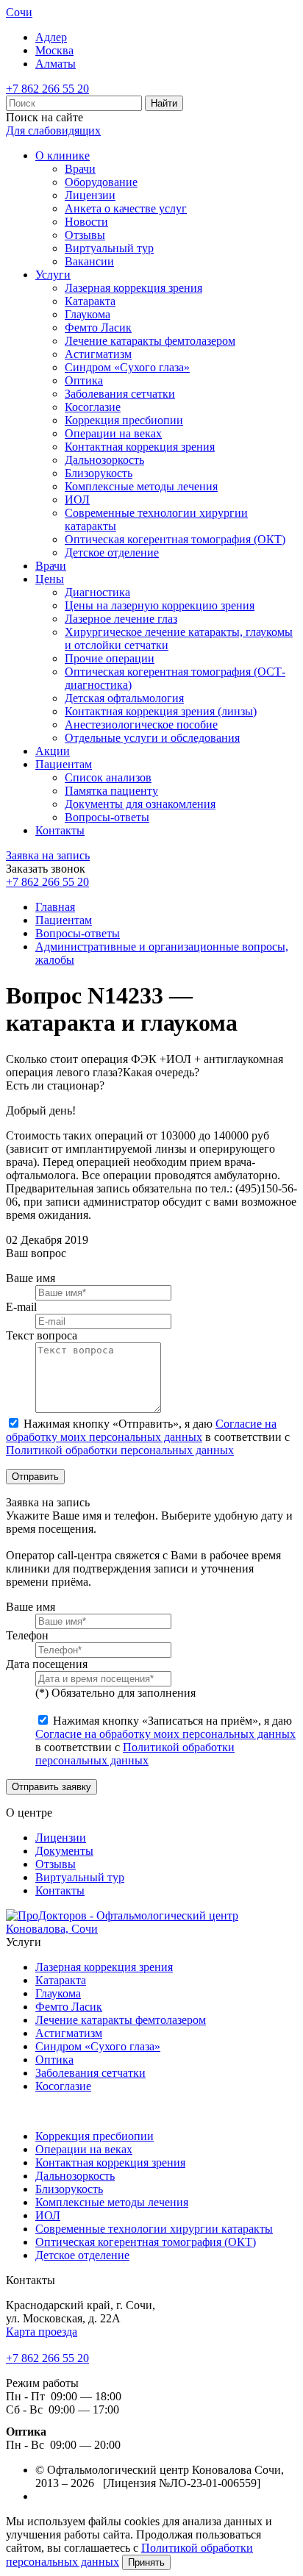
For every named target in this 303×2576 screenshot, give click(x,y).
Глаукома (88, 314)
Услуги (53, 275)
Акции (53, 751)
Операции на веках (113, 433)
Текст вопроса (42, 1335)
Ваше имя (31, 1278)
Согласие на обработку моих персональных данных (141, 1430)
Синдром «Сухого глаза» (127, 367)
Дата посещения (47, 1664)
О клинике (63, 155)
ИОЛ (77, 500)
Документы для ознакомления (140, 804)
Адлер (51, 37)
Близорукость (99, 473)
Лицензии (90, 195)
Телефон (27, 1635)
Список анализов (108, 777)
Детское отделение (112, 552)
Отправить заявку (51, 1787)
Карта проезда (42, 2332)
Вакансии (89, 261)
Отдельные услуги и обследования (152, 738)
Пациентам (64, 764)
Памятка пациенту (111, 791)
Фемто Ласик (98, 328)
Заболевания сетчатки (120, 394)
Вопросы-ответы (107, 817)
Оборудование (101, 182)
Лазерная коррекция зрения (133, 288)
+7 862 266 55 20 (47, 89)
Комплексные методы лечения (141, 486)
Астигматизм (98, 354)
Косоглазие (93, 407)
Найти (164, 103)
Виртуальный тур (109, 248)
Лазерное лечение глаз (121, 619)
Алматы (56, 64)
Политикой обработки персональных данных (120, 1450)
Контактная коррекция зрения (140, 447)
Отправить (35, 1477)
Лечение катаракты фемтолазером (150, 341)
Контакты (60, 830)
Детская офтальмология (124, 698)
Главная (55, 907)
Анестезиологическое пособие (141, 724)
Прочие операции (110, 658)
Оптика (84, 380)
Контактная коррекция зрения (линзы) (161, 711)
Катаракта (90, 301)
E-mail (21, 1307)
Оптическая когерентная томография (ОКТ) (175, 539)
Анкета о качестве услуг (126, 208)
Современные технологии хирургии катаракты (154, 2229)
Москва (54, 50)
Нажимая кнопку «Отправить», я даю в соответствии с (148, 1437)
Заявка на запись (48, 855)
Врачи (80, 169)
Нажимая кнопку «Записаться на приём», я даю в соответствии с (165, 1740)
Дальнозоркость (104, 460)
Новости (86, 222)
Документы (64, 1851)
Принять (146, 2562)
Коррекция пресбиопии (124, 420)
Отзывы (85, 235)
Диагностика (97, 592)
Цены (50, 579)
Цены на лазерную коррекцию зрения (160, 605)
